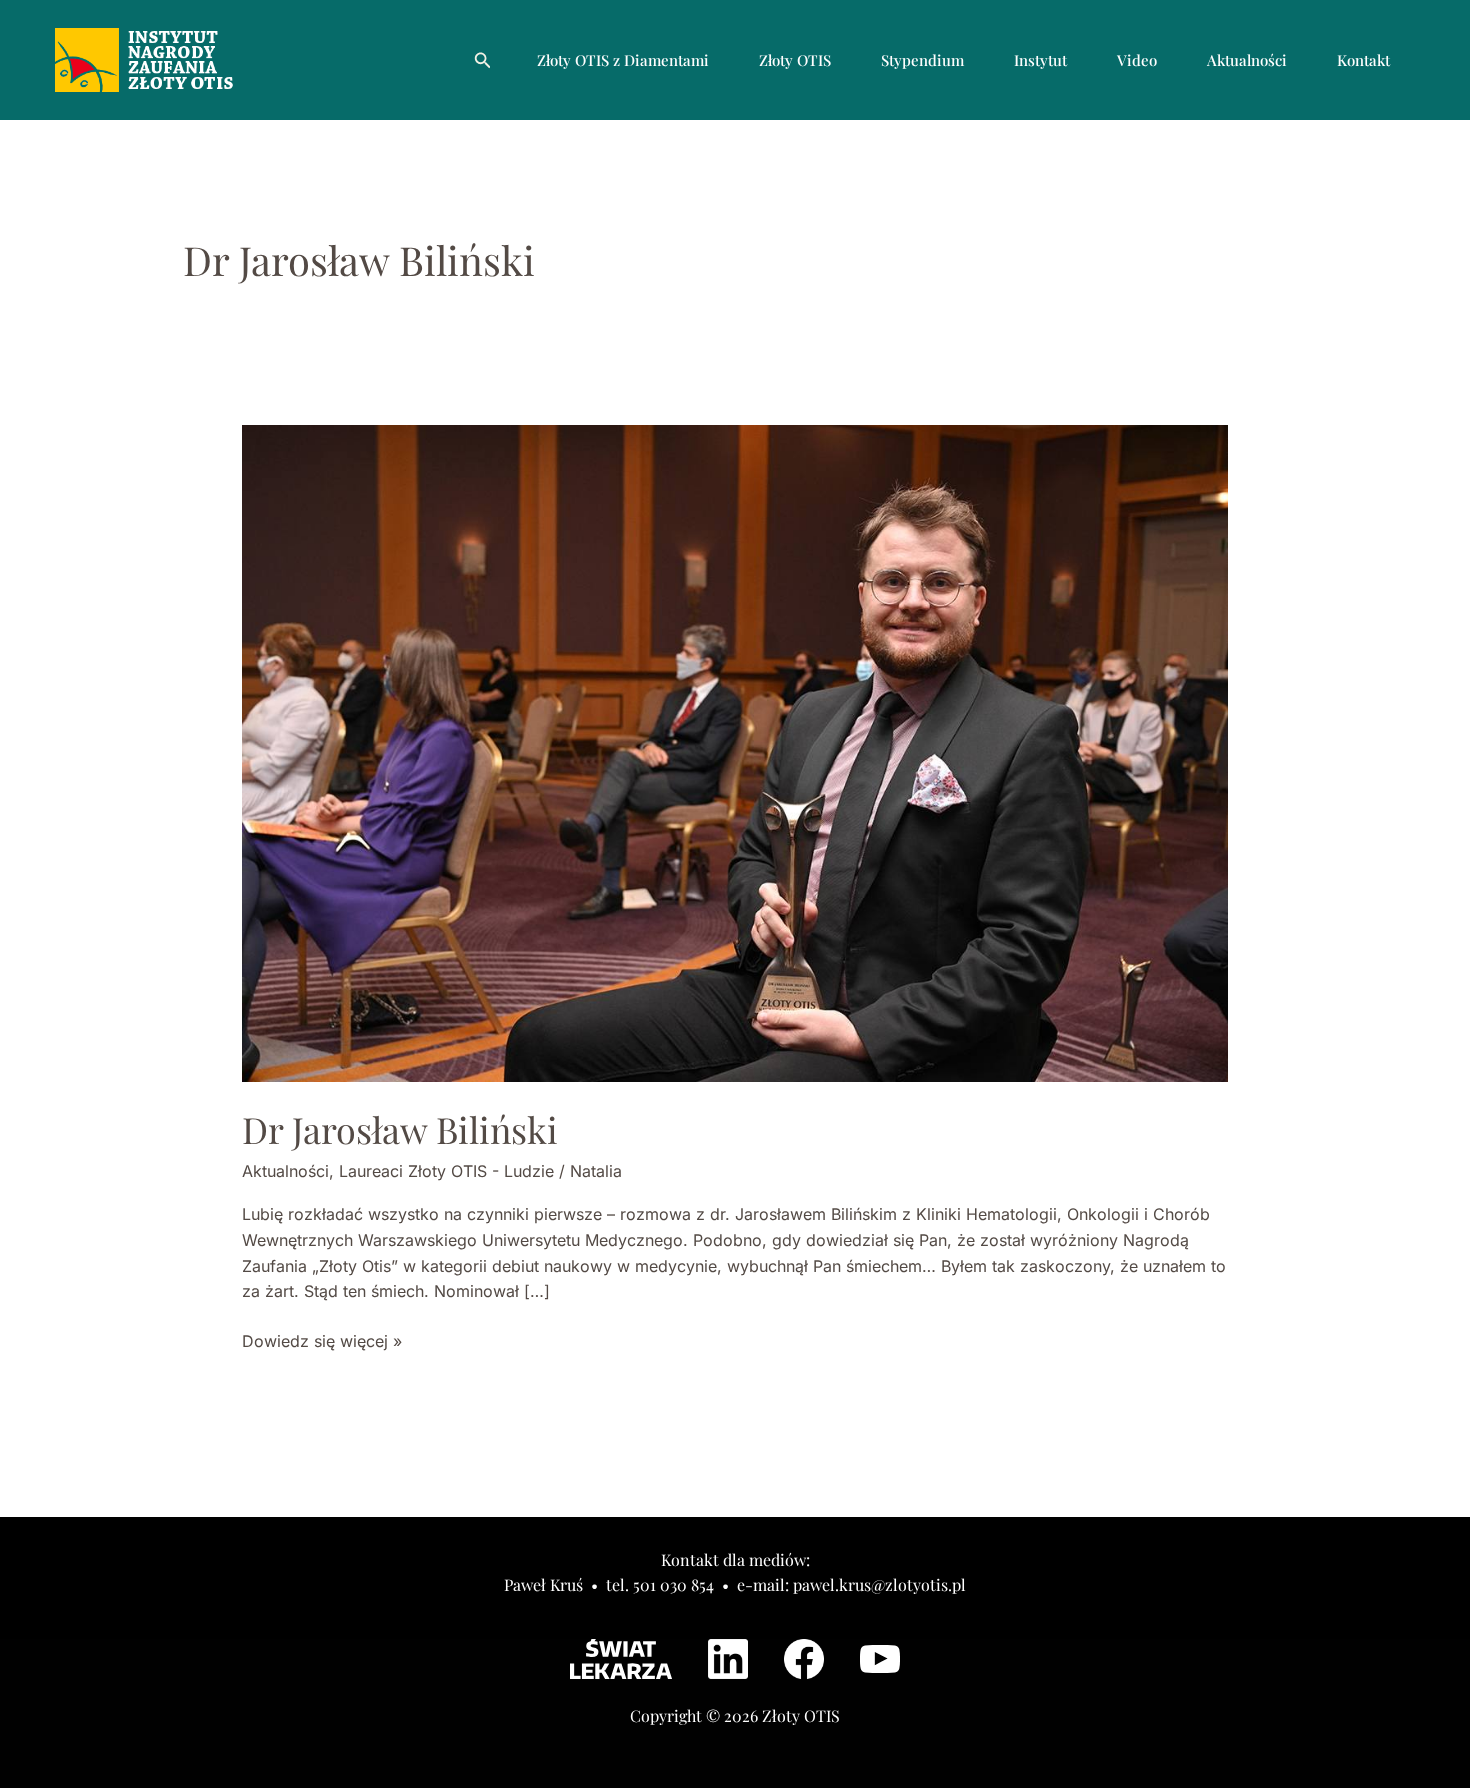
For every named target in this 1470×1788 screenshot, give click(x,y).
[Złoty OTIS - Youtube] (880, 1659)
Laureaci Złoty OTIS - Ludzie (446, 1171)
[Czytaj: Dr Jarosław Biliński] (735, 752)
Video (1137, 60)
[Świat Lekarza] (621, 1659)
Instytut (1040, 60)
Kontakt (1363, 60)
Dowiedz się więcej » (322, 1340)
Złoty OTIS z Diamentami (623, 60)
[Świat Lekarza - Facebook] (804, 1659)
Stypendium (922, 60)
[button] (483, 60)
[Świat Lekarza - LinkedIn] (728, 1659)
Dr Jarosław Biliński (400, 1129)
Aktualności (1247, 60)
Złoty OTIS (795, 60)
